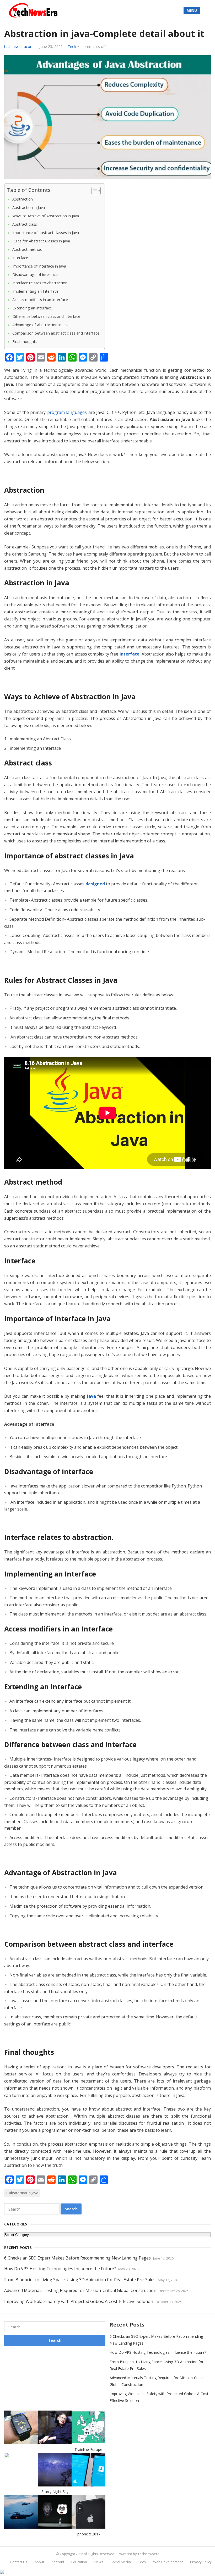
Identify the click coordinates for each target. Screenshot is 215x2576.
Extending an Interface (32, 308)
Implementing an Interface (35, 291)
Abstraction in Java (29, 207)
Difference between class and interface (46, 316)
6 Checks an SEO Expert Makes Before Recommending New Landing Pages (77, 2258)
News (99, 2562)
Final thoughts (25, 342)
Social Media (121, 2562)
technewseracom (19, 46)
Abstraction (23, 199)
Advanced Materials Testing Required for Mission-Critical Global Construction (80, 2290)
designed (95, 884)
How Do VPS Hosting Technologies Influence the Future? (60, 2269)
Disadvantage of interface (35, 274)
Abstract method (27, 249)
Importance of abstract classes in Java (46, 233)
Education (79, 2562)
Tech (72, 46)
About (39, 2562)
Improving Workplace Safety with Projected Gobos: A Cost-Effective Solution (79, 2301)
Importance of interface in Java (39, 266)
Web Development (168, 2562)
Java (92, 1396)
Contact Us (19, 2562)
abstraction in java (24, 2193)
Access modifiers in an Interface (40, 300)
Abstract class (25, 224)
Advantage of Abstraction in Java (41, 325)
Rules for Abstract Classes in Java (41, 241)
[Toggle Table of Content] (93, 191)
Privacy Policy (201, 2562)
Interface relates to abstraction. (40, 283)
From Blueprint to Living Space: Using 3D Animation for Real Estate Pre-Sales (80, 2280)
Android (58, 2562)
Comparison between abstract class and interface (56, 333)
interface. (130, 654)
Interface (20, 258)
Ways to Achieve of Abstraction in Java (46, 216)
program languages (67, 412)
